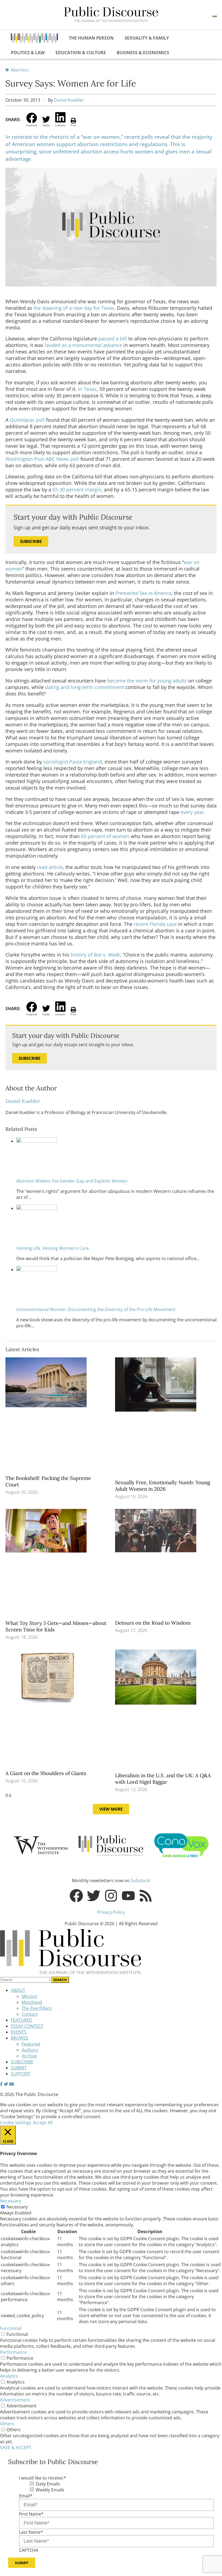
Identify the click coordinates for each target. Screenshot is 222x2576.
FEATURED (22, 2020)
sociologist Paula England (73, 762)
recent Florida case (155, 924)
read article (50, 867)
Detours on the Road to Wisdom (154, 1623)
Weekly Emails (50, 2490)
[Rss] (146, 1896)
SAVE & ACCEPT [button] (16, 2448)
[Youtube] (128, 1896)
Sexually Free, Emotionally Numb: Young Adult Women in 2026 (163, 1486)
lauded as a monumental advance (83, 345)
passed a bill (113, 339)
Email (26, 2496)
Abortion (20, 70)
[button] (32, 120)
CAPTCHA (29, 2550)
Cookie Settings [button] (16, 2123)
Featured (31, 2044)
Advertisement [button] (15, 2400)
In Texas (87, 389)
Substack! (141, 1881)
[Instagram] (111, 1896)
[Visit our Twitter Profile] (6, 2084)
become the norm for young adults (147, 681)
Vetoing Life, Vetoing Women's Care (53, 1248)
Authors (30, 2050)
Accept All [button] (43, 2123)
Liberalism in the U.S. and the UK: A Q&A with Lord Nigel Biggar (163, 1779)
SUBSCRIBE (22, 2062)
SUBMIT (19, 2068)
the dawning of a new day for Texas (74, 308)
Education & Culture (81, 53)
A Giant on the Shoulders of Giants (47, 1773)
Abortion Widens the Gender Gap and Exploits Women (72, 1181)
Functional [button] (11, 2328)
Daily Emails (48, 2484)
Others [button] (7, 2424)
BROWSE (20, 2038)
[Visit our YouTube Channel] (12, 2084)
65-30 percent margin (77, 490)
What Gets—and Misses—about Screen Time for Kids (56, 1626)
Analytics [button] (9, 2376)
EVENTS (19, 2032)
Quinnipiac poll (27, 420)
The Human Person (91, 38)
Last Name (31, 2532)
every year (192, 812)
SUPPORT (21, 2074)
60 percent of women (105, 836)
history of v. (95, 955)
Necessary (17, 2207)
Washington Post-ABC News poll (42, 459)
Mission (30, 1996)
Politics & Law (28, 53)
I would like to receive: (43, 2478)
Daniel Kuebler (69, 100)
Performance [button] (13, 2352)
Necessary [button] (11, 2201)
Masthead (32, 2002)
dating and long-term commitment (84, 687)
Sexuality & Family (147, 38)
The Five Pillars (37, 2008)
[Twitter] (94, 1896)
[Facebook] (76, 1896)
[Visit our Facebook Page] (1, 2084)
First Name (31, 2514)
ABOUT (18, 1990)
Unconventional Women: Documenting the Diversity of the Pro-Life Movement (96, 1309)
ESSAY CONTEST (27, 2026)
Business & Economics (143, 53)
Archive (29, 2056)
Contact (30, 2014)
